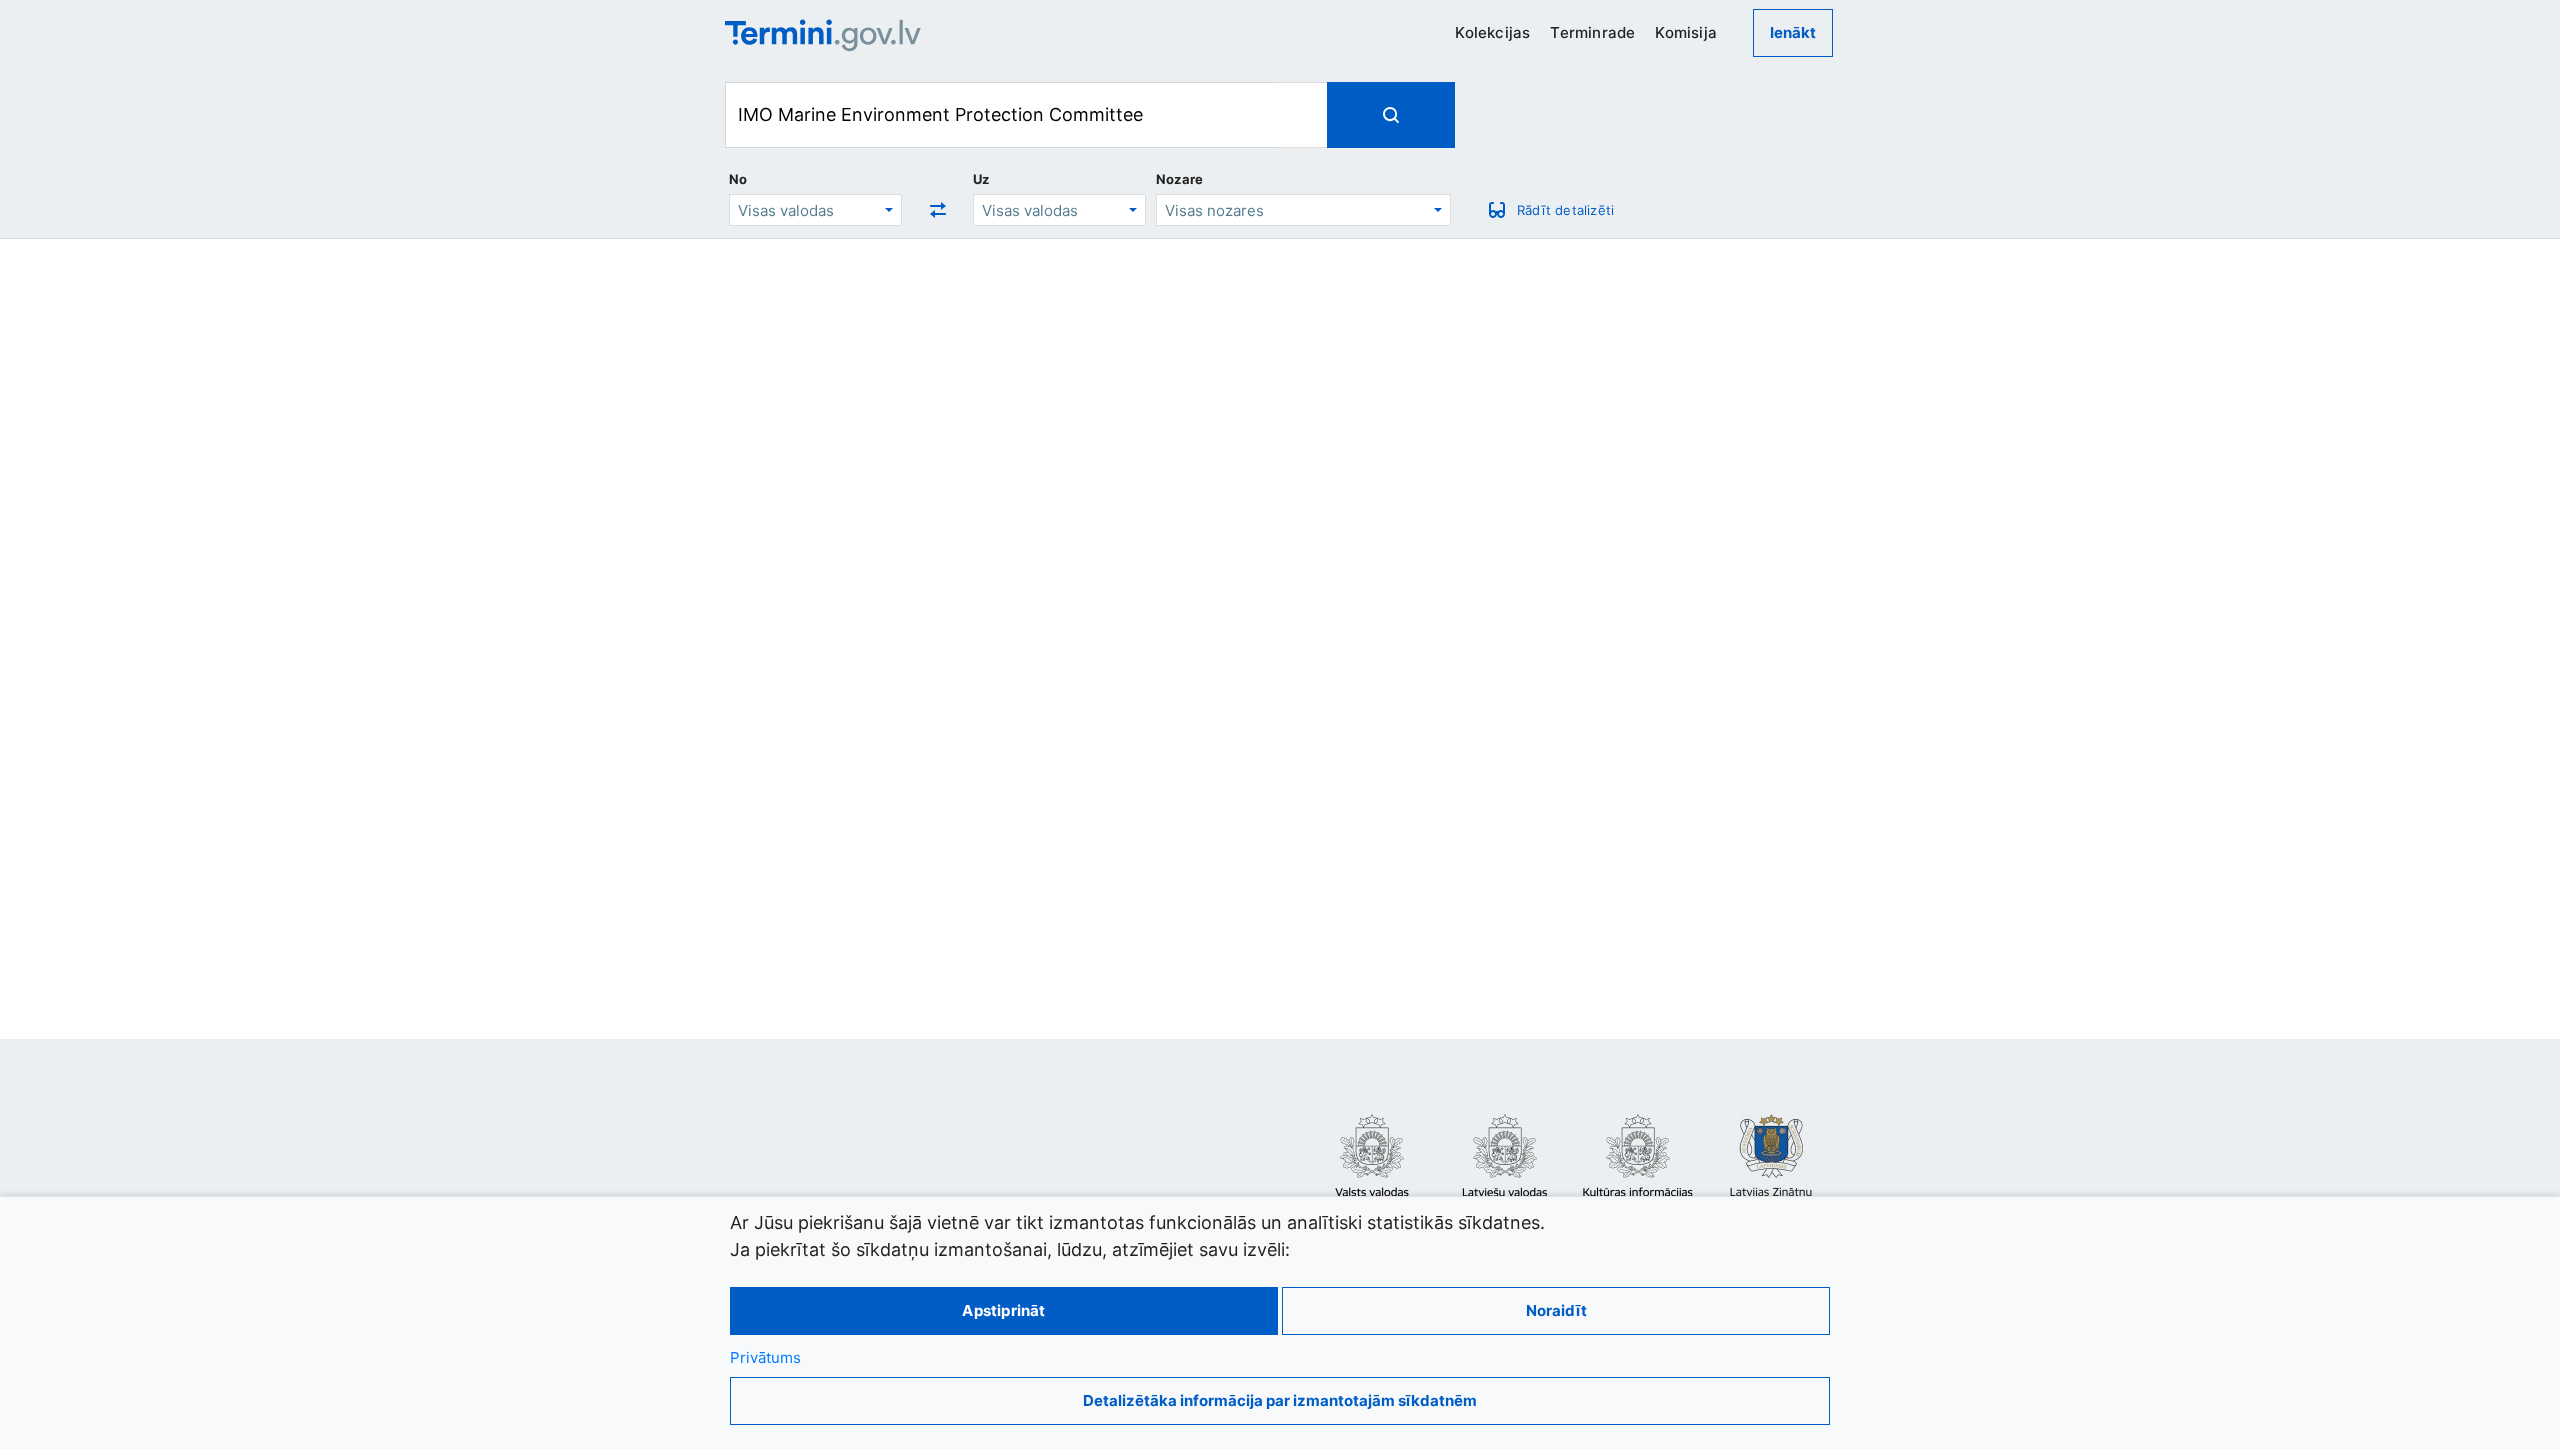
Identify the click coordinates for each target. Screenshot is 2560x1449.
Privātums (765, 1357)
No (738, 179)
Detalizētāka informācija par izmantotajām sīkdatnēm (1280, 1400)
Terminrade (1592, 32)
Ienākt (1793, 32)
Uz (981, 179)
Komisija (1686, 32)
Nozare (1179, 179)
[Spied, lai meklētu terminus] (1391, 115)
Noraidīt (1556, 1310)
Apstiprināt (1003, 1310)
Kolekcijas (1492, 32)
